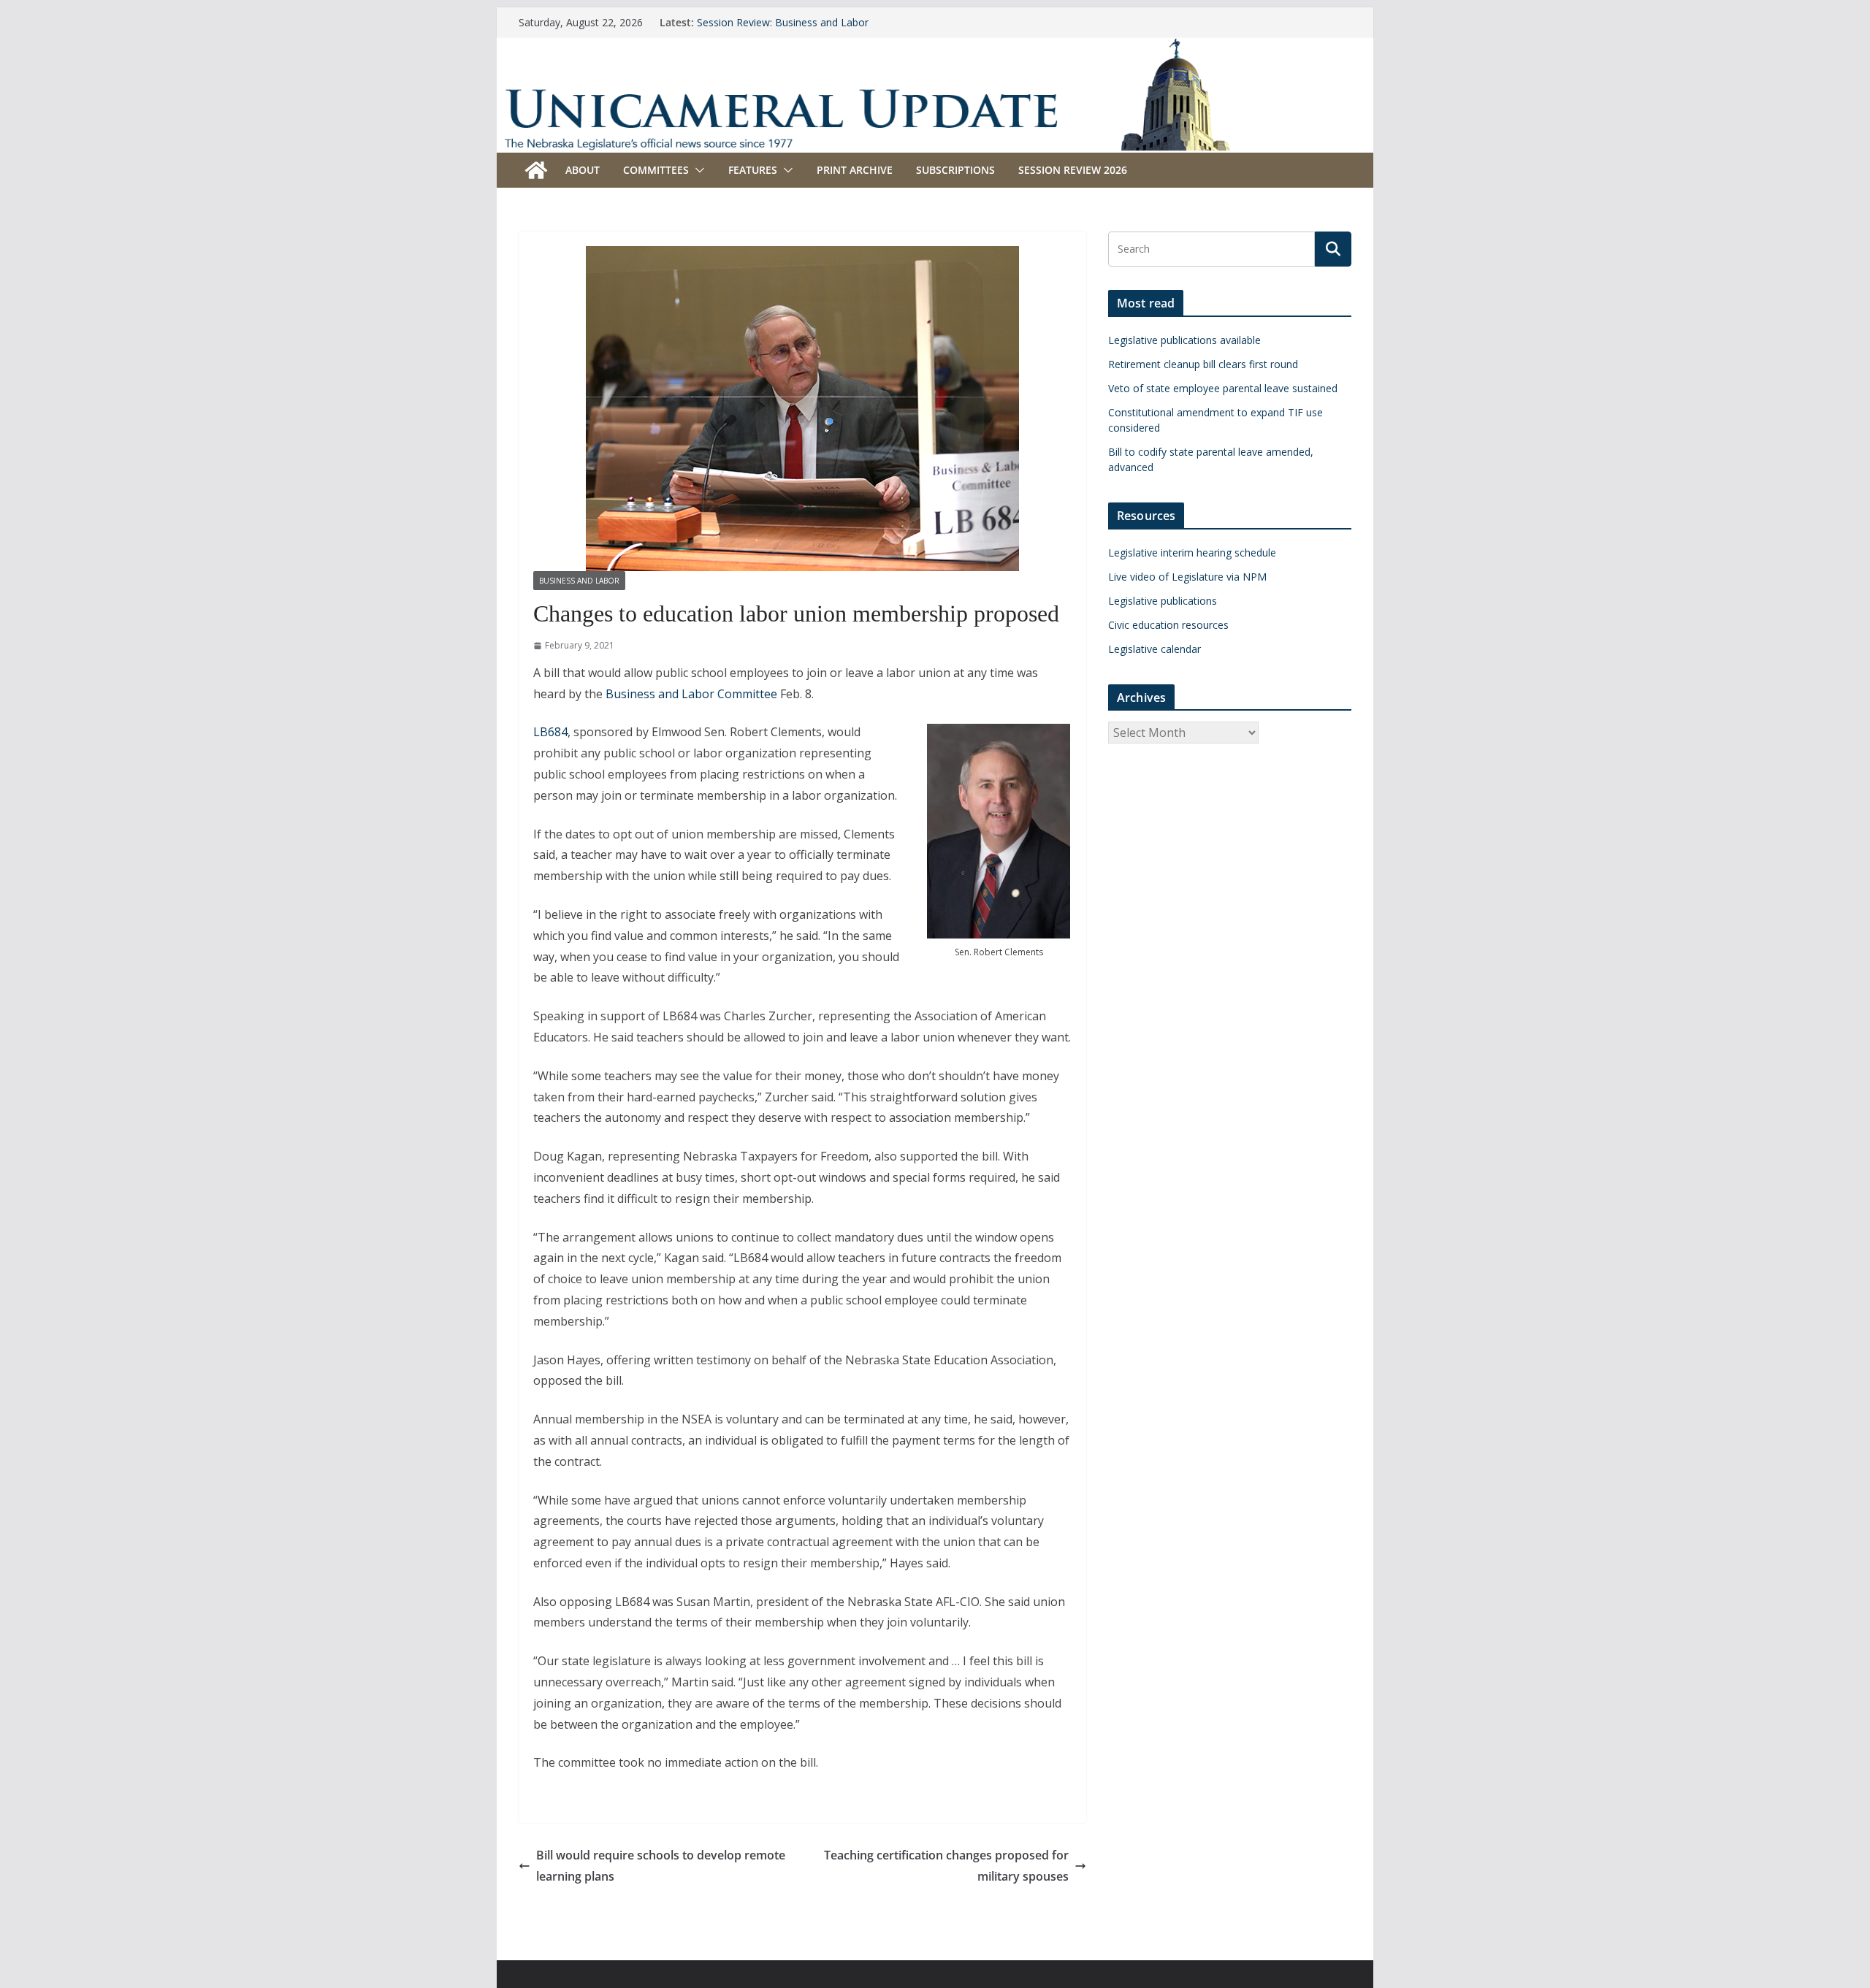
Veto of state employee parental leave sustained (1223, 388)
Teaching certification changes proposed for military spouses (946, 1866)
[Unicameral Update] (935, 47)
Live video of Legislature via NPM (1187, 577)
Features (753, 170)
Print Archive (855, 170)
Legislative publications (1163, 601)
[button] (697, 170)
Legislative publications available (1184, 340)
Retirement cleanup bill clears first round (1203, 364)
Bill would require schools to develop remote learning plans (661, 1866)
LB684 (550, 732)
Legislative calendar (1155, 649)
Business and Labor (579, 581)
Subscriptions (955, 170)
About (583, 170)
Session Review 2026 (1073, 170)
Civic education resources (1168, 625)
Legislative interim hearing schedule (1192, 553)
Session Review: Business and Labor (783, 22)
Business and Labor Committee (691, 694)
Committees (656, 170)
